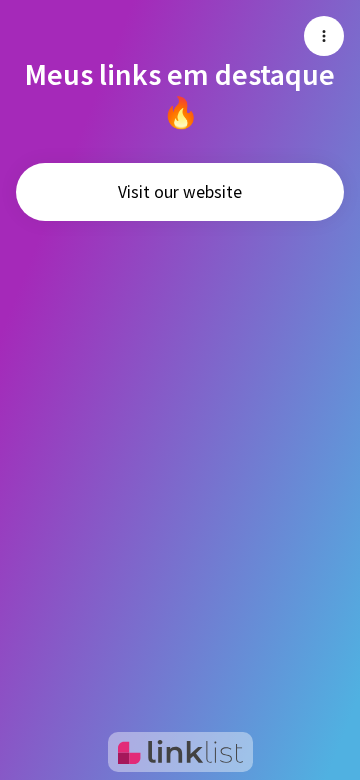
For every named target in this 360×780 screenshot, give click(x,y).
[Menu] (324, 36)
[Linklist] (180, 752)
